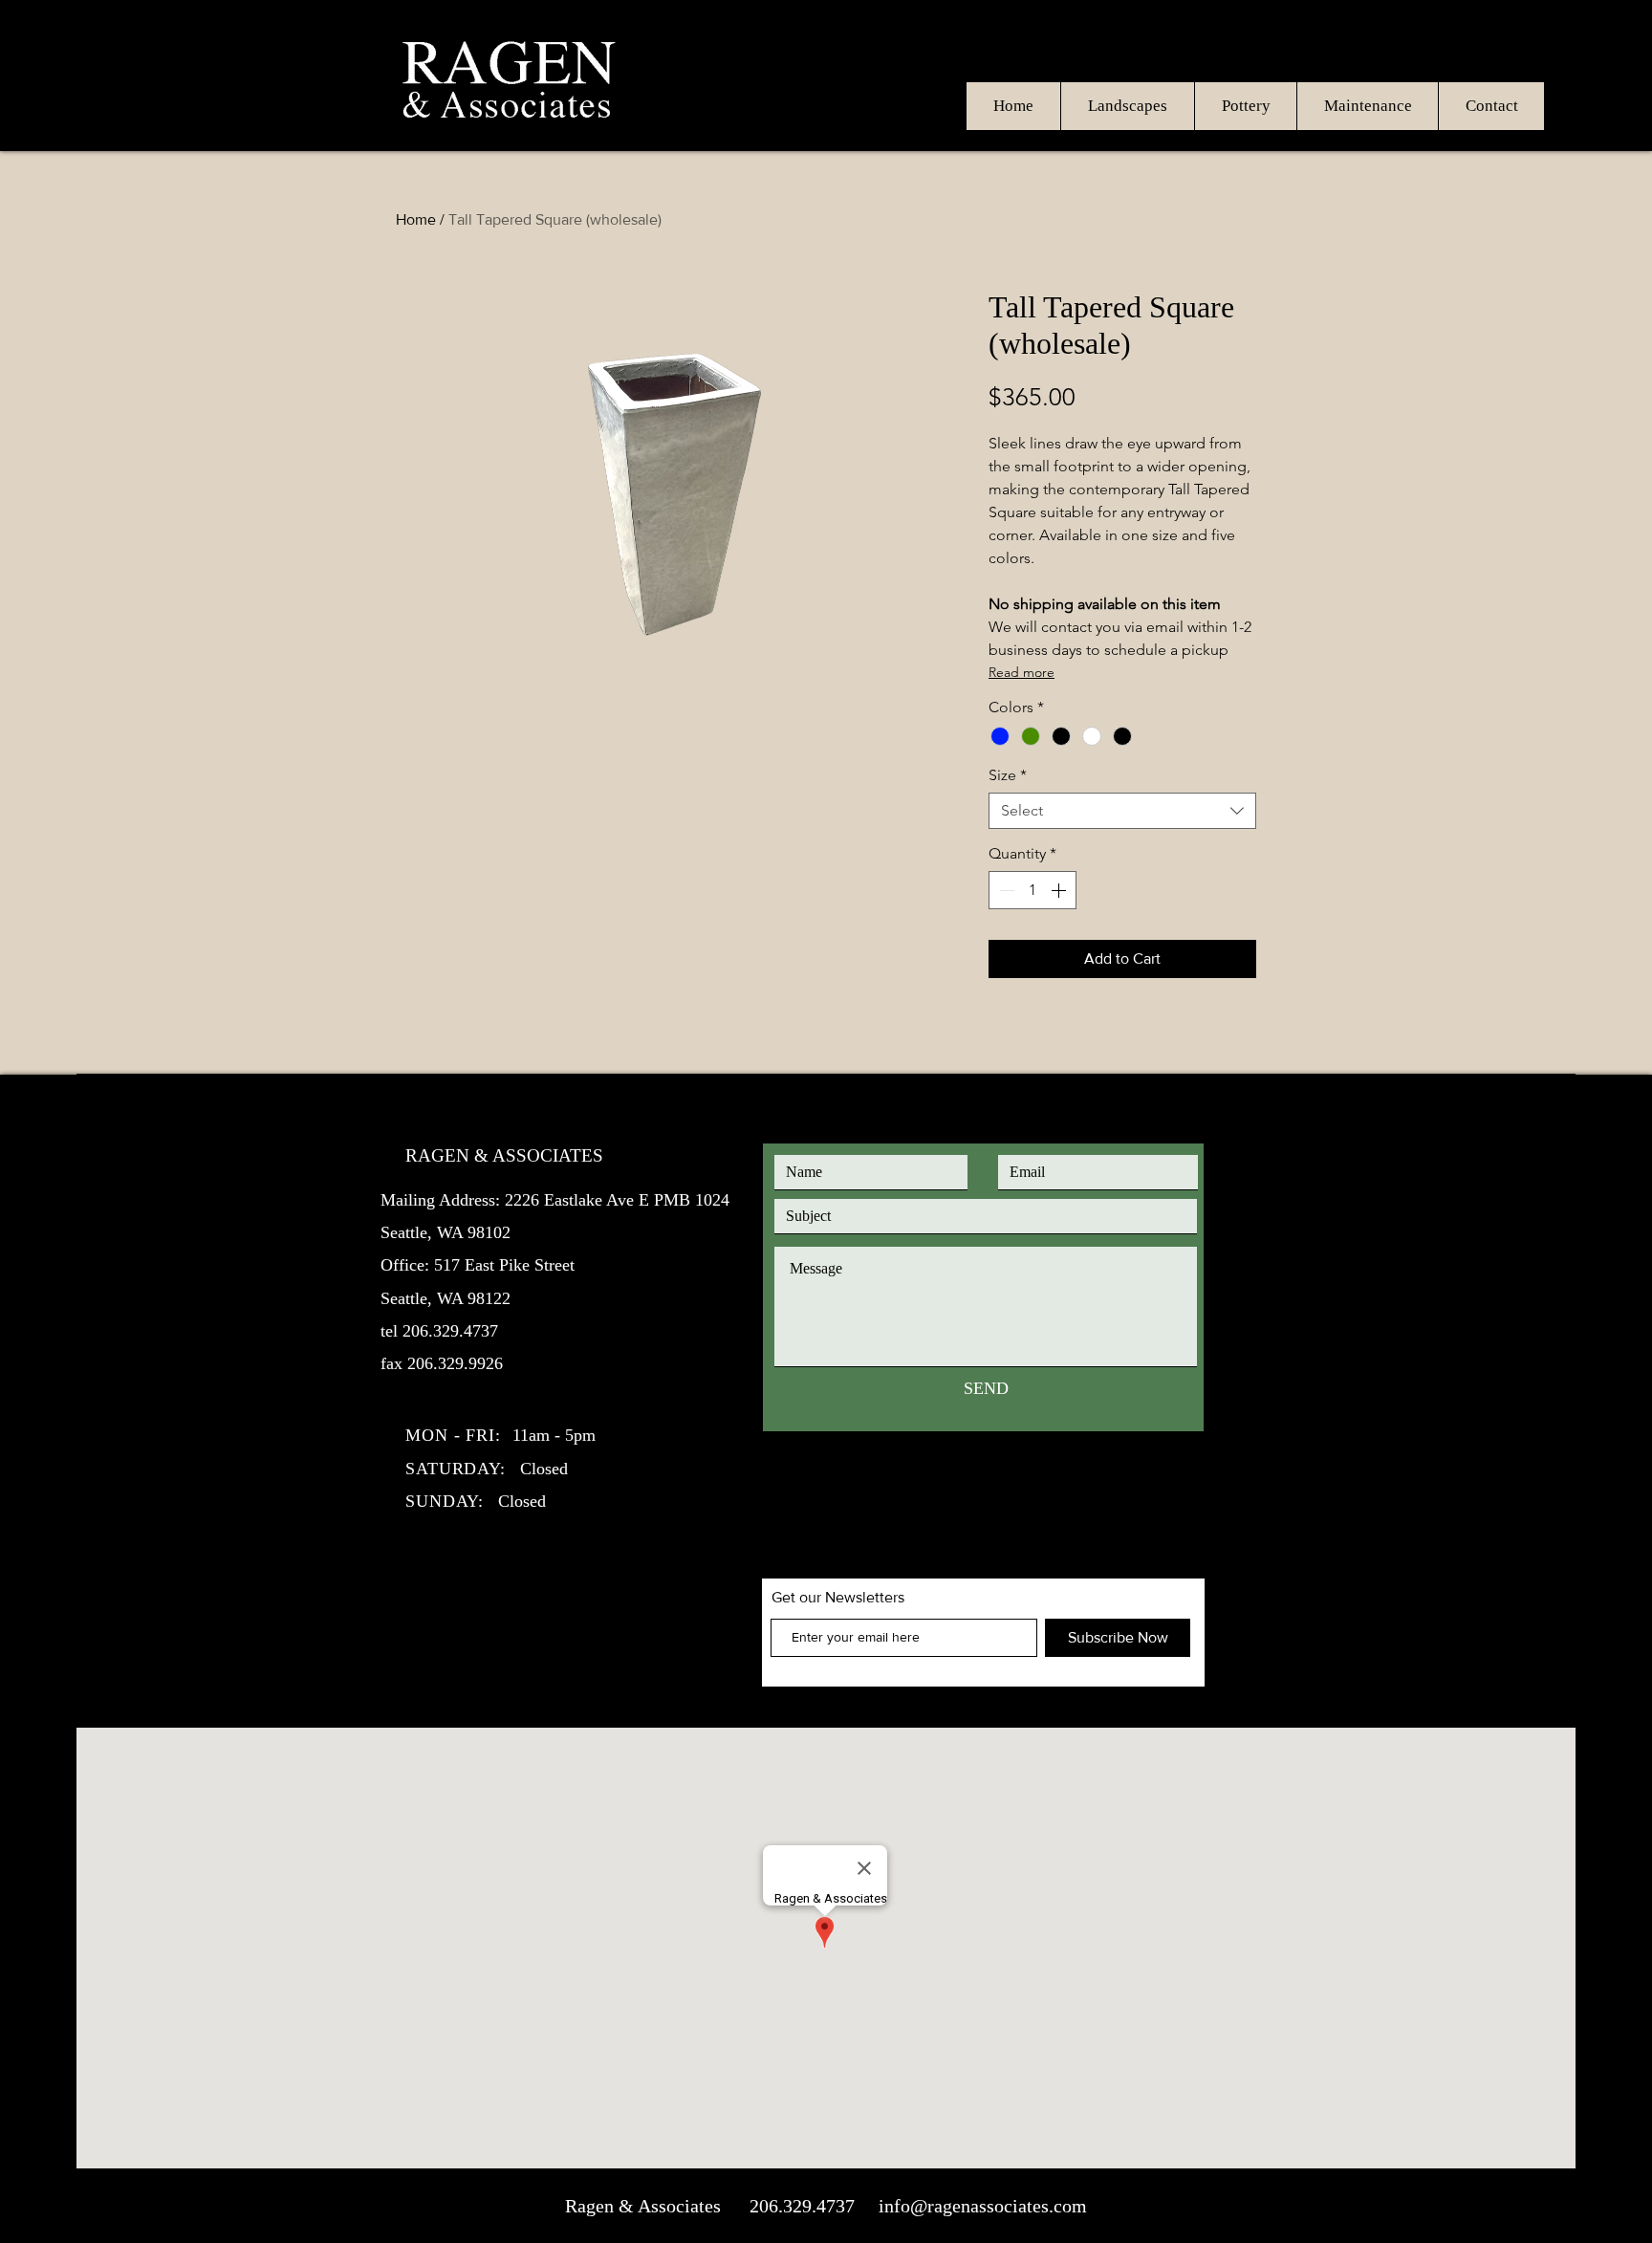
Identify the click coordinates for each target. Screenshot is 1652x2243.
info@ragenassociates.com (983, 2206)
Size (1008, 775)
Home (416, 219)
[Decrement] (1005, 890)
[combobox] (1122, 811)
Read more (1022, 672)
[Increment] (1060, 890)
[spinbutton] (1032, 890)
